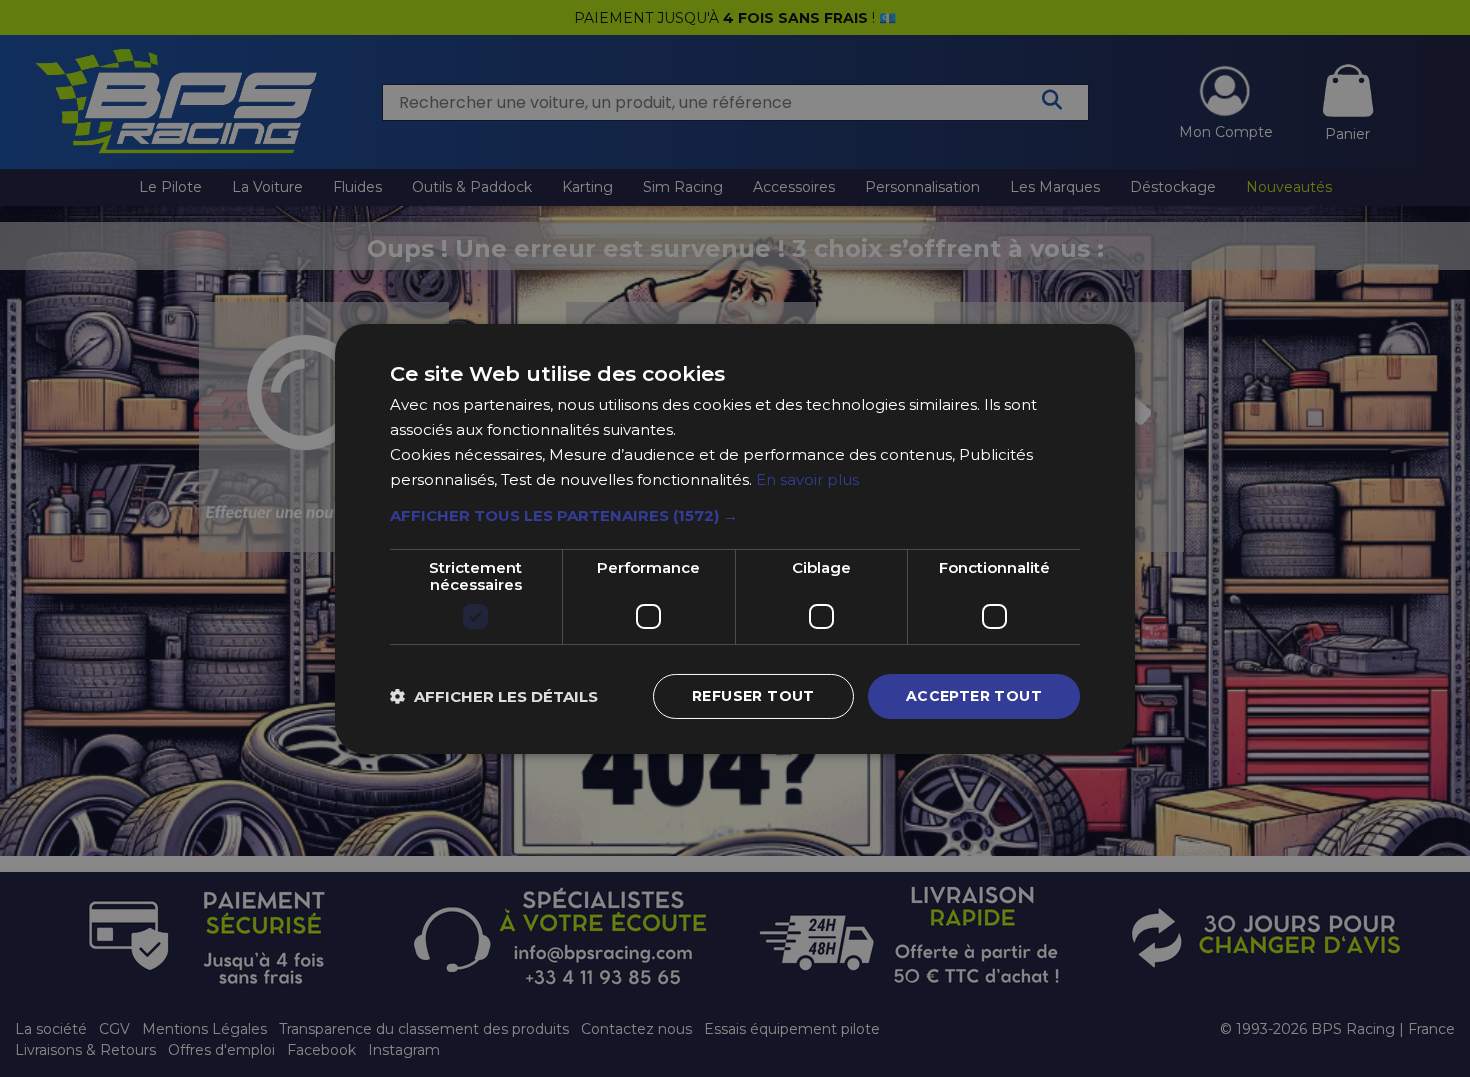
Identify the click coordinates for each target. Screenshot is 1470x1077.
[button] (735, 516)
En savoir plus (807, 478)
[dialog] (735, 538)
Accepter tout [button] (974, 696)
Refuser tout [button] (753, 696)
